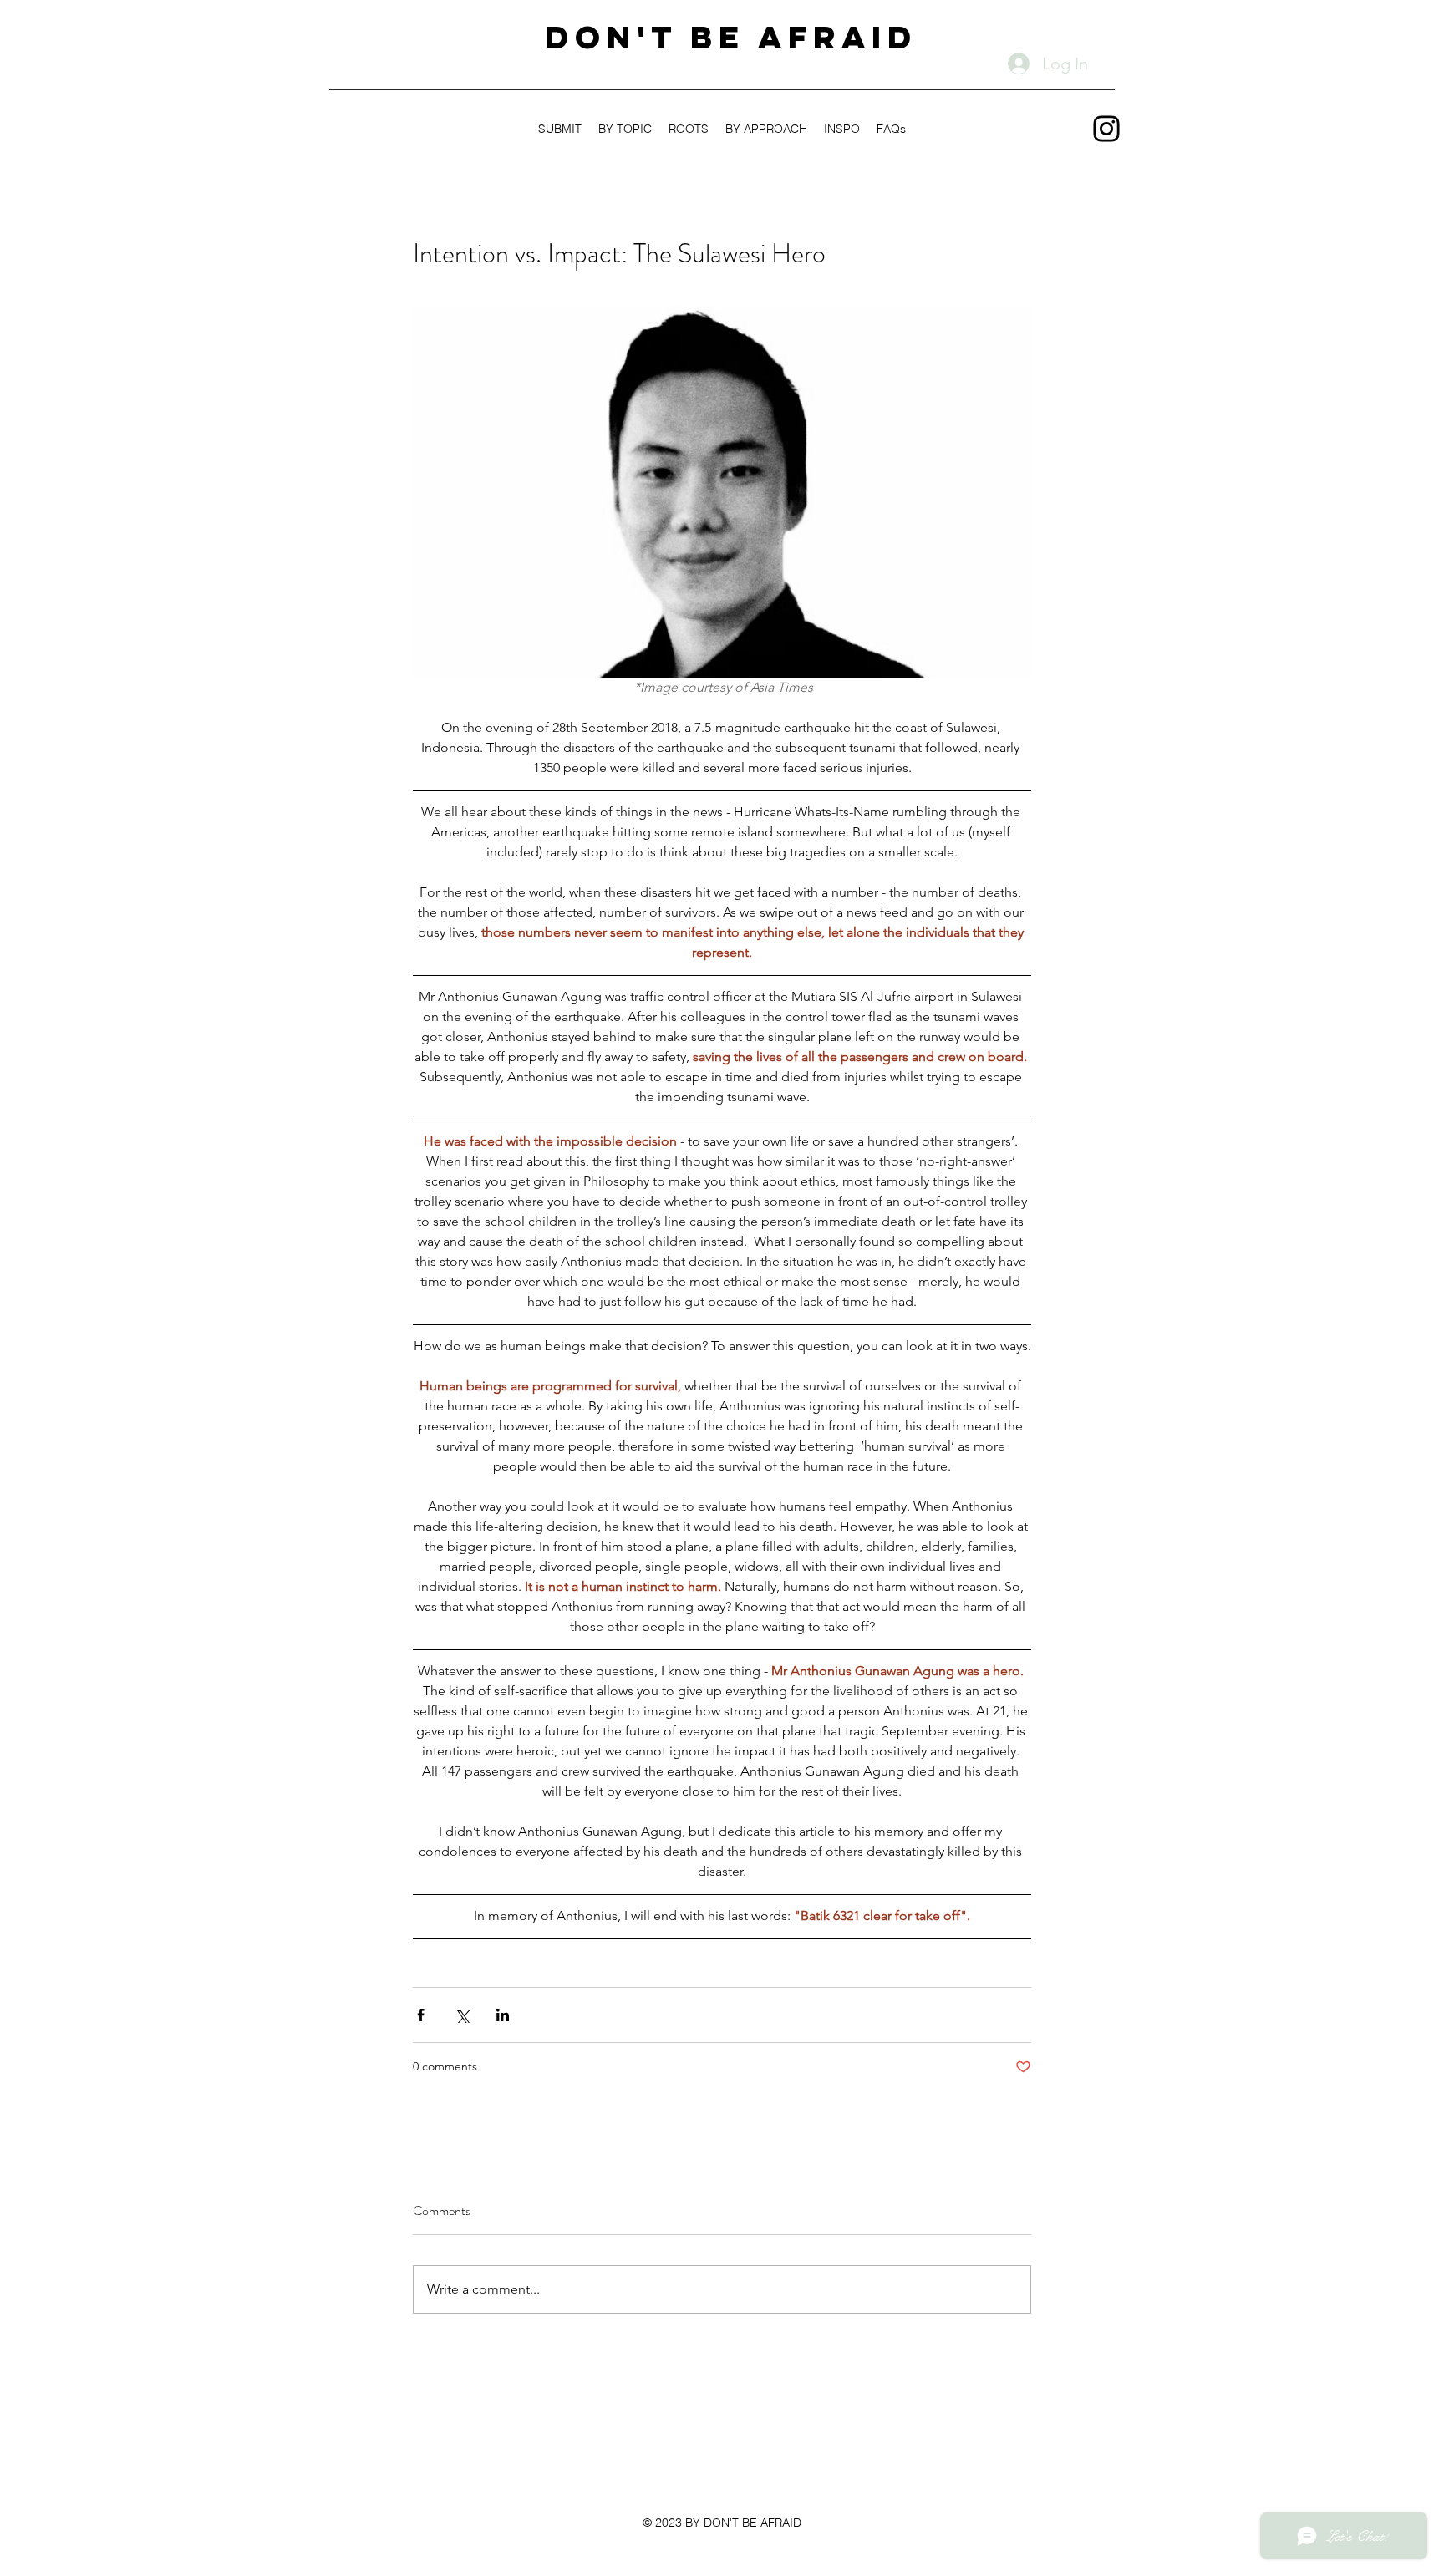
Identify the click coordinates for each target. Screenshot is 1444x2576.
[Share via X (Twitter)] (462, 2015)
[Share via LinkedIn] (503, 2015)
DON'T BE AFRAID (731, 37)
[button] (766, 129)
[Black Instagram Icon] (1106, 129)
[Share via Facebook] (421, 2015)
